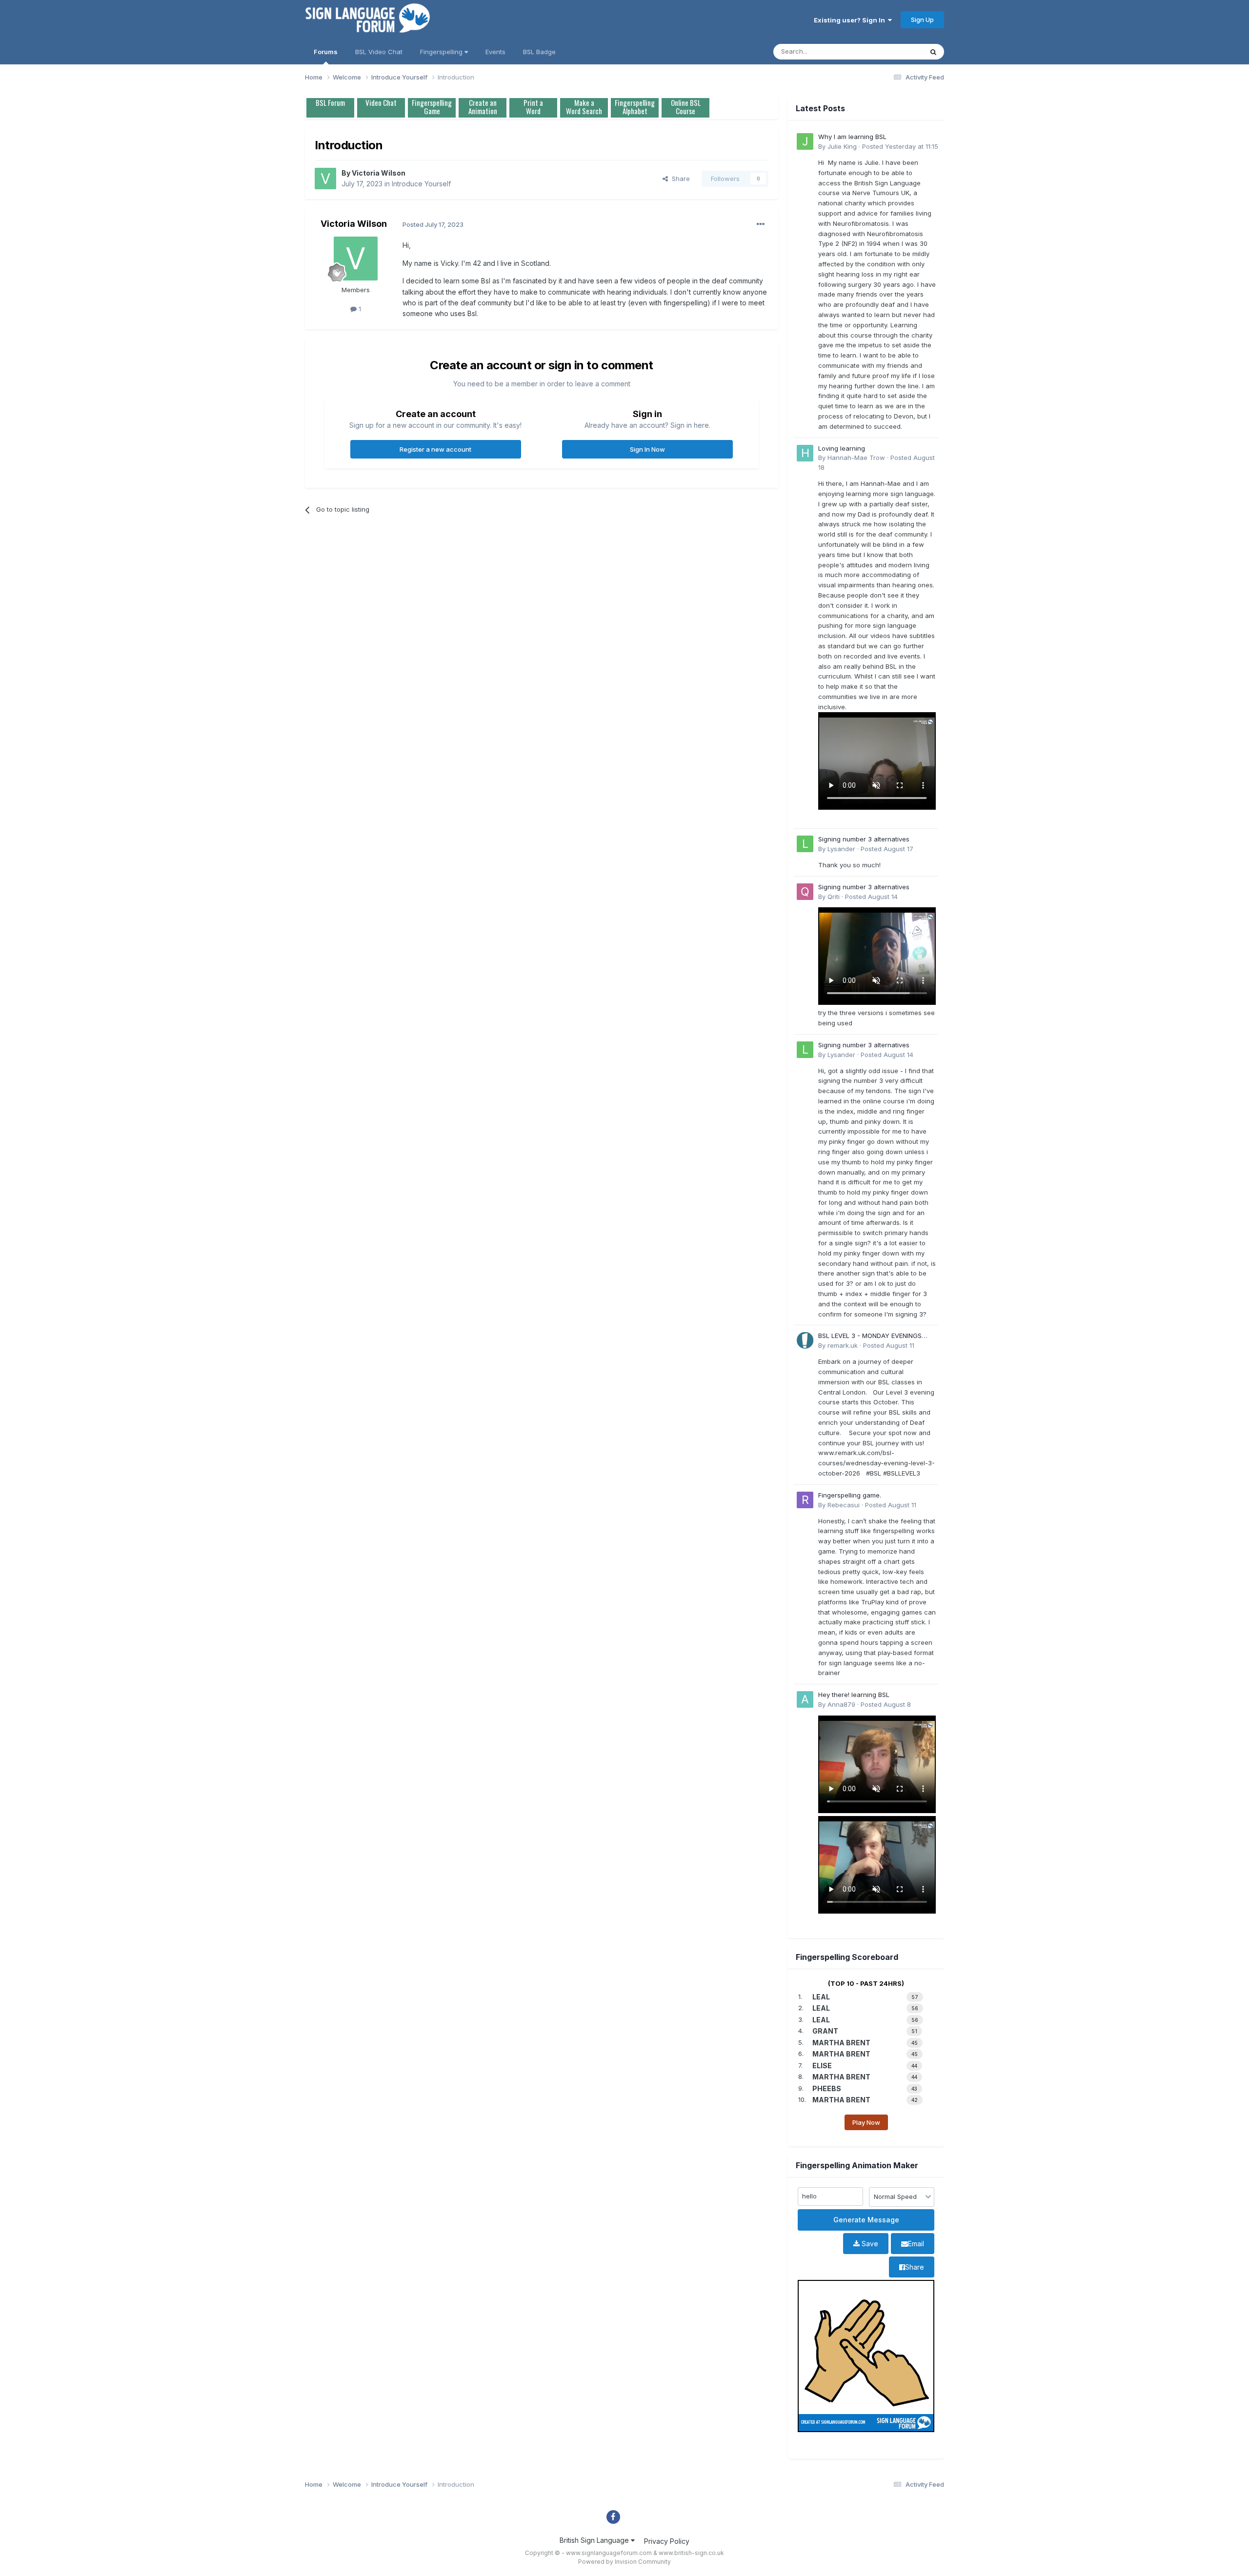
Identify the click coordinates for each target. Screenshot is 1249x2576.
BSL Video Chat (379, 52)
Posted (900, 146)
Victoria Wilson (379, 173)
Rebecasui (844, 1505)
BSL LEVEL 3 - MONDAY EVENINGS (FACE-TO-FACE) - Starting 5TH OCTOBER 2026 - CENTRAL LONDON (874, 1336)
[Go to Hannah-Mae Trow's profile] (805, 453)
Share (679, 179)
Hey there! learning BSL (854, 1695)
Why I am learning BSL (852, 137)
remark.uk (843, 1345)
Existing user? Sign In (851, 20)
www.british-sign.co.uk (691, 2553)
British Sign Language (595, 2540)
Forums (326, 52)
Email (916, 2244)
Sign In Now (647, 449)
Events (495, 52)
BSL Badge (539, 52)
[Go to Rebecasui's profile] (805, 1500)
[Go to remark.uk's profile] (805, 1340)
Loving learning (842, 448)
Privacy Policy (667, 2541)
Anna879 (841, 1704)
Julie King (842, 146)
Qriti (834, 897)
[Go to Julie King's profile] (805, 141)
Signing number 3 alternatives (864, 839)
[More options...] (761, 224)
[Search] (933, 52)
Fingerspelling (442, 52)
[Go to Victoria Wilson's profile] (325, 179)
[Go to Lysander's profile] (805, 844)
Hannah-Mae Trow (856, 458)
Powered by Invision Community (624, 2562)
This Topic (894, 51)
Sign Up (922, 20)
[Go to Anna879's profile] (805, 1699)
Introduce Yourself (421, 184)
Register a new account (435, 449)
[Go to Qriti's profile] (805, 892)
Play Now (866, 2122)
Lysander (841, 849)
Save (869, 2244)
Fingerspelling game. (850, 1495)
